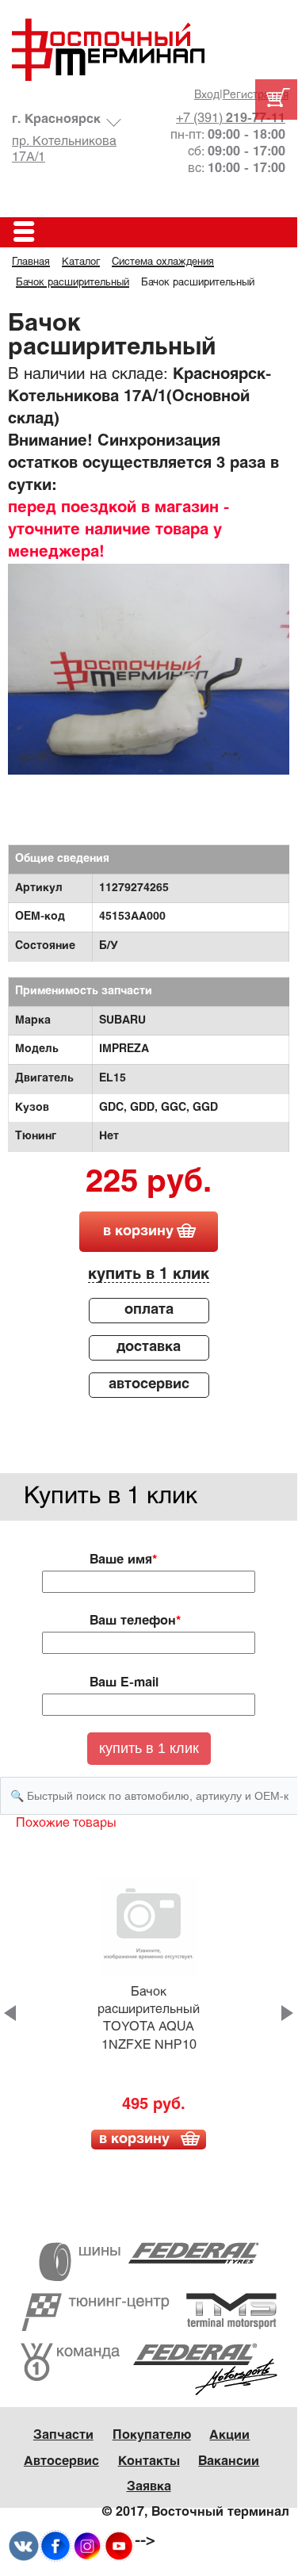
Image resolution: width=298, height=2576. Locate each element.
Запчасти (63, 2435)
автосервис (149, 1385)
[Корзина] (276, 100)
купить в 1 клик (149, 1275)
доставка (149, 1347)
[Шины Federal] (149, 2262)
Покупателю (152, 2435)
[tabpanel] (149, 669)
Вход (207, 96)
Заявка (149, 2487)
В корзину (134, 2140)
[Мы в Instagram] (87, 2545)
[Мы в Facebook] (55, 2545)
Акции (229, 2435)
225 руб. (149, 1184)
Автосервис (61, 2461)
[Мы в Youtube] (119, 2545)
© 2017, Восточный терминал (196, 2512)
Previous (10, 2013)
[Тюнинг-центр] (149, 2312)
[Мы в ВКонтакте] (24, 2545)
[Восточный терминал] (149, 50)
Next (287, 2013)
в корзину (138, 1232)
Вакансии (229, 2461)
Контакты (149, 2461)
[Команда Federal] (149, 2369)
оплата (149, 1310)
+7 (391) (231, 119)
